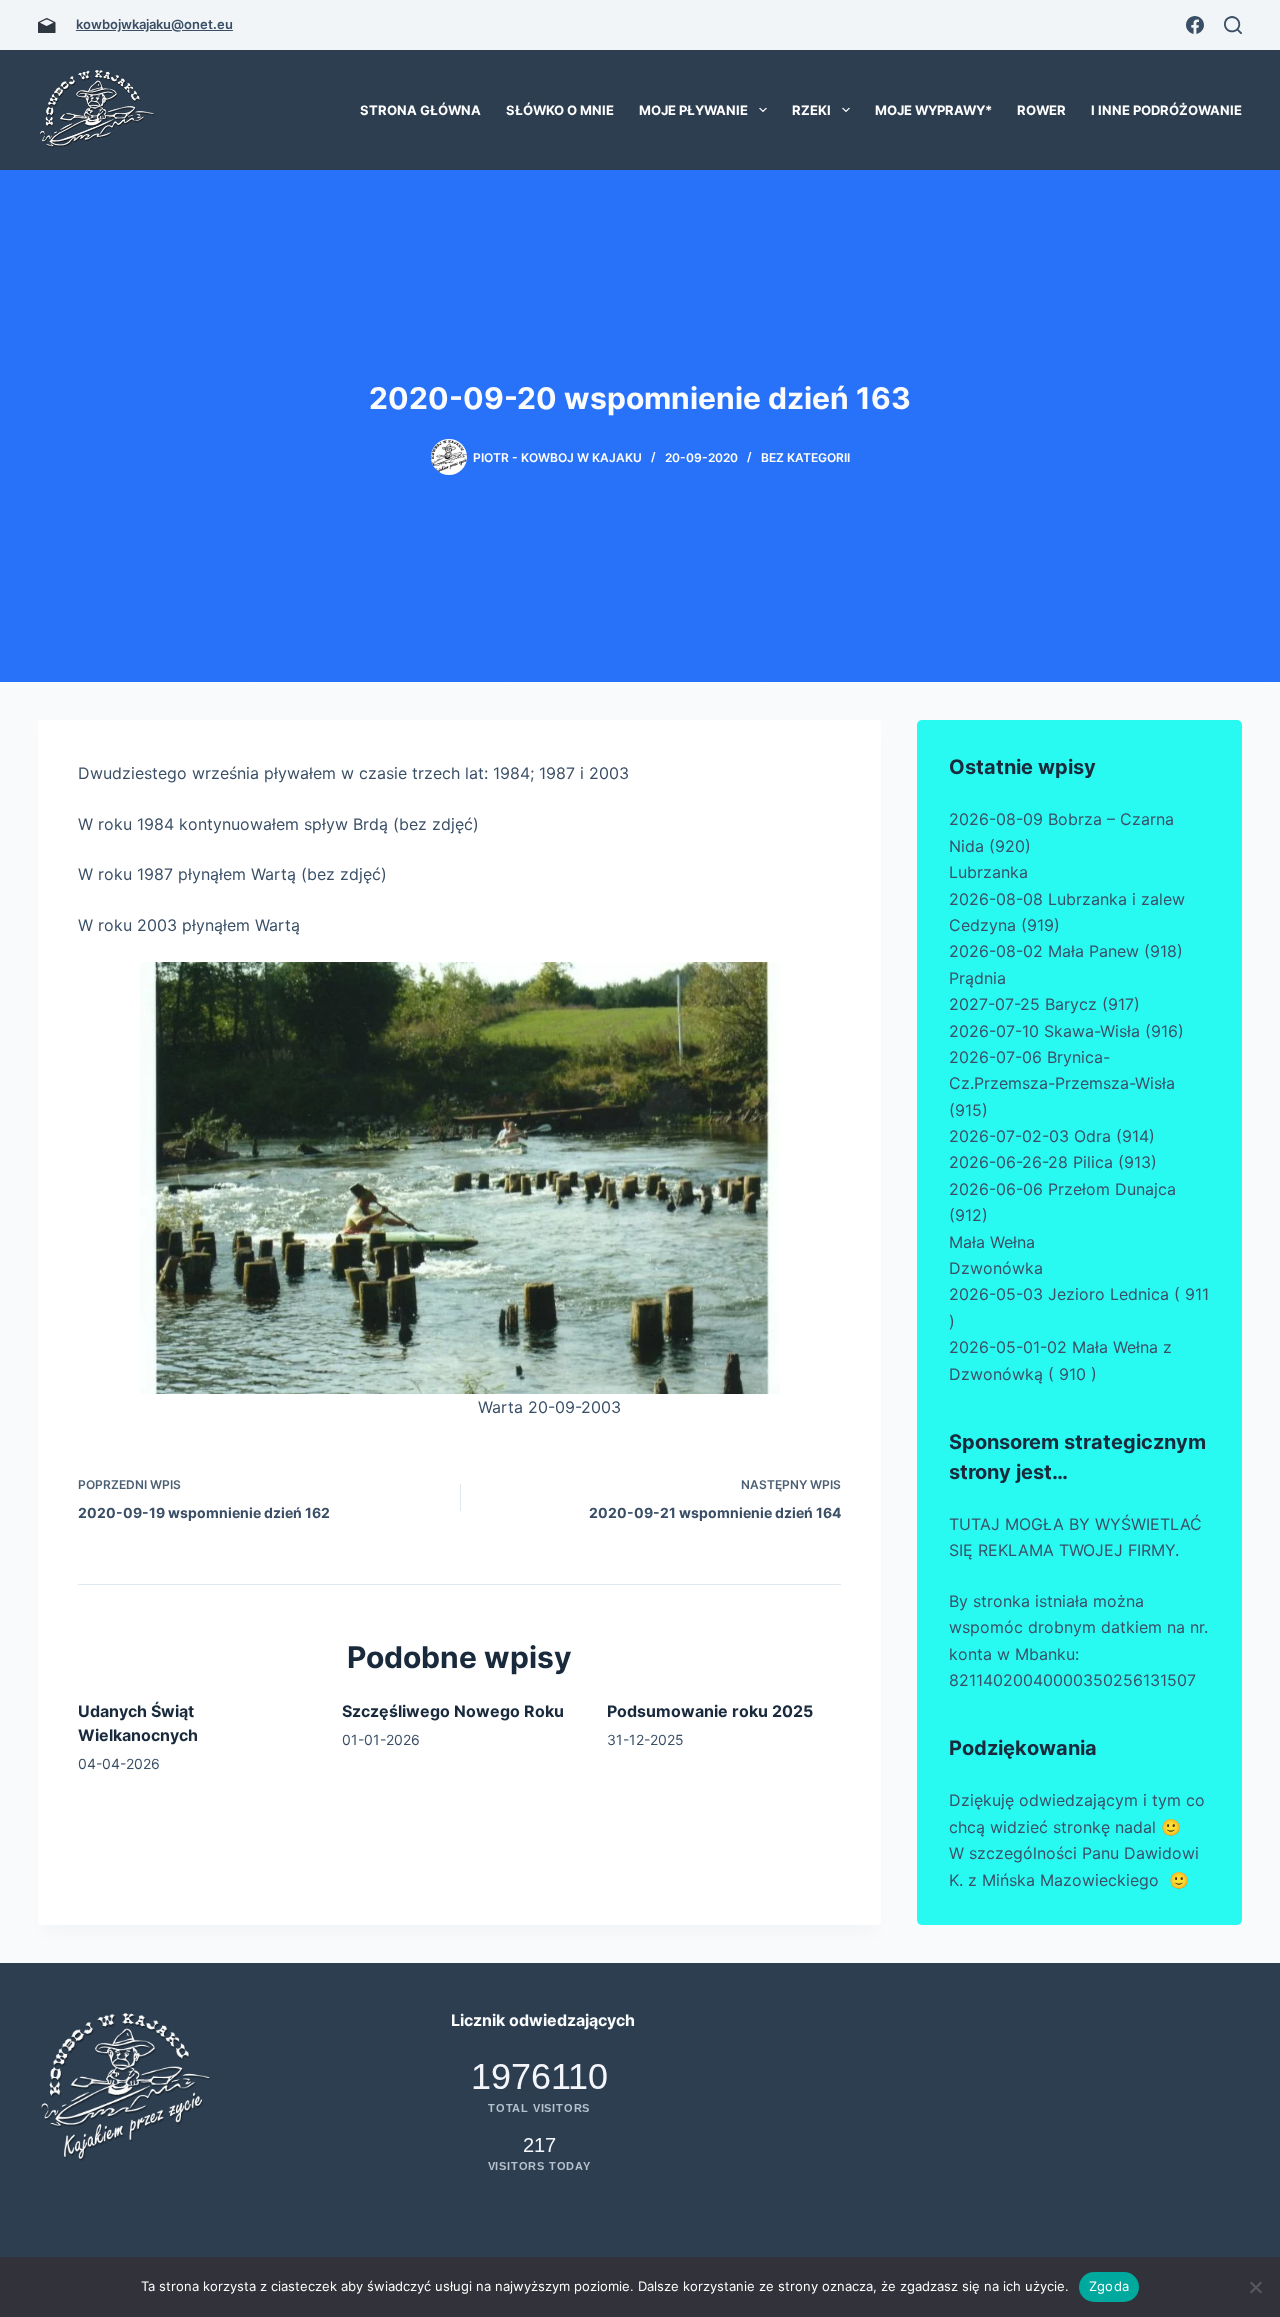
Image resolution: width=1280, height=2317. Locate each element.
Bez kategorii (805, 457)
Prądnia (977, 978)
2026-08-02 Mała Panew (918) (1066, 951)
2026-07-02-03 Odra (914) (1052, 1136)
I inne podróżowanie (1166, 110)
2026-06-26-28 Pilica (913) (1053, 1162)
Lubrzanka (988, 872)
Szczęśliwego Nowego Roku (453, 1711)
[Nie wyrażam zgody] (1255, 2287)
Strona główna (420, 110)
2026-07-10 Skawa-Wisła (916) (1066, 1031)
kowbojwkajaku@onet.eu (154, 24)
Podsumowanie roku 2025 (710, 1711)
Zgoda (1109, 2286)
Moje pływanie (693, 110)
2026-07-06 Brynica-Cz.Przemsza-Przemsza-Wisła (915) (1062, 1083)
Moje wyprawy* (933, 110)
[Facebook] (1195, 25)
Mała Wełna (992, 1242)
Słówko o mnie (560, 110)
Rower (1041, 110)
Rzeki (811, 110)
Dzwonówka (996, 1268)
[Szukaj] (1233, 25)
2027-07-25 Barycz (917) (1044, 1004)
